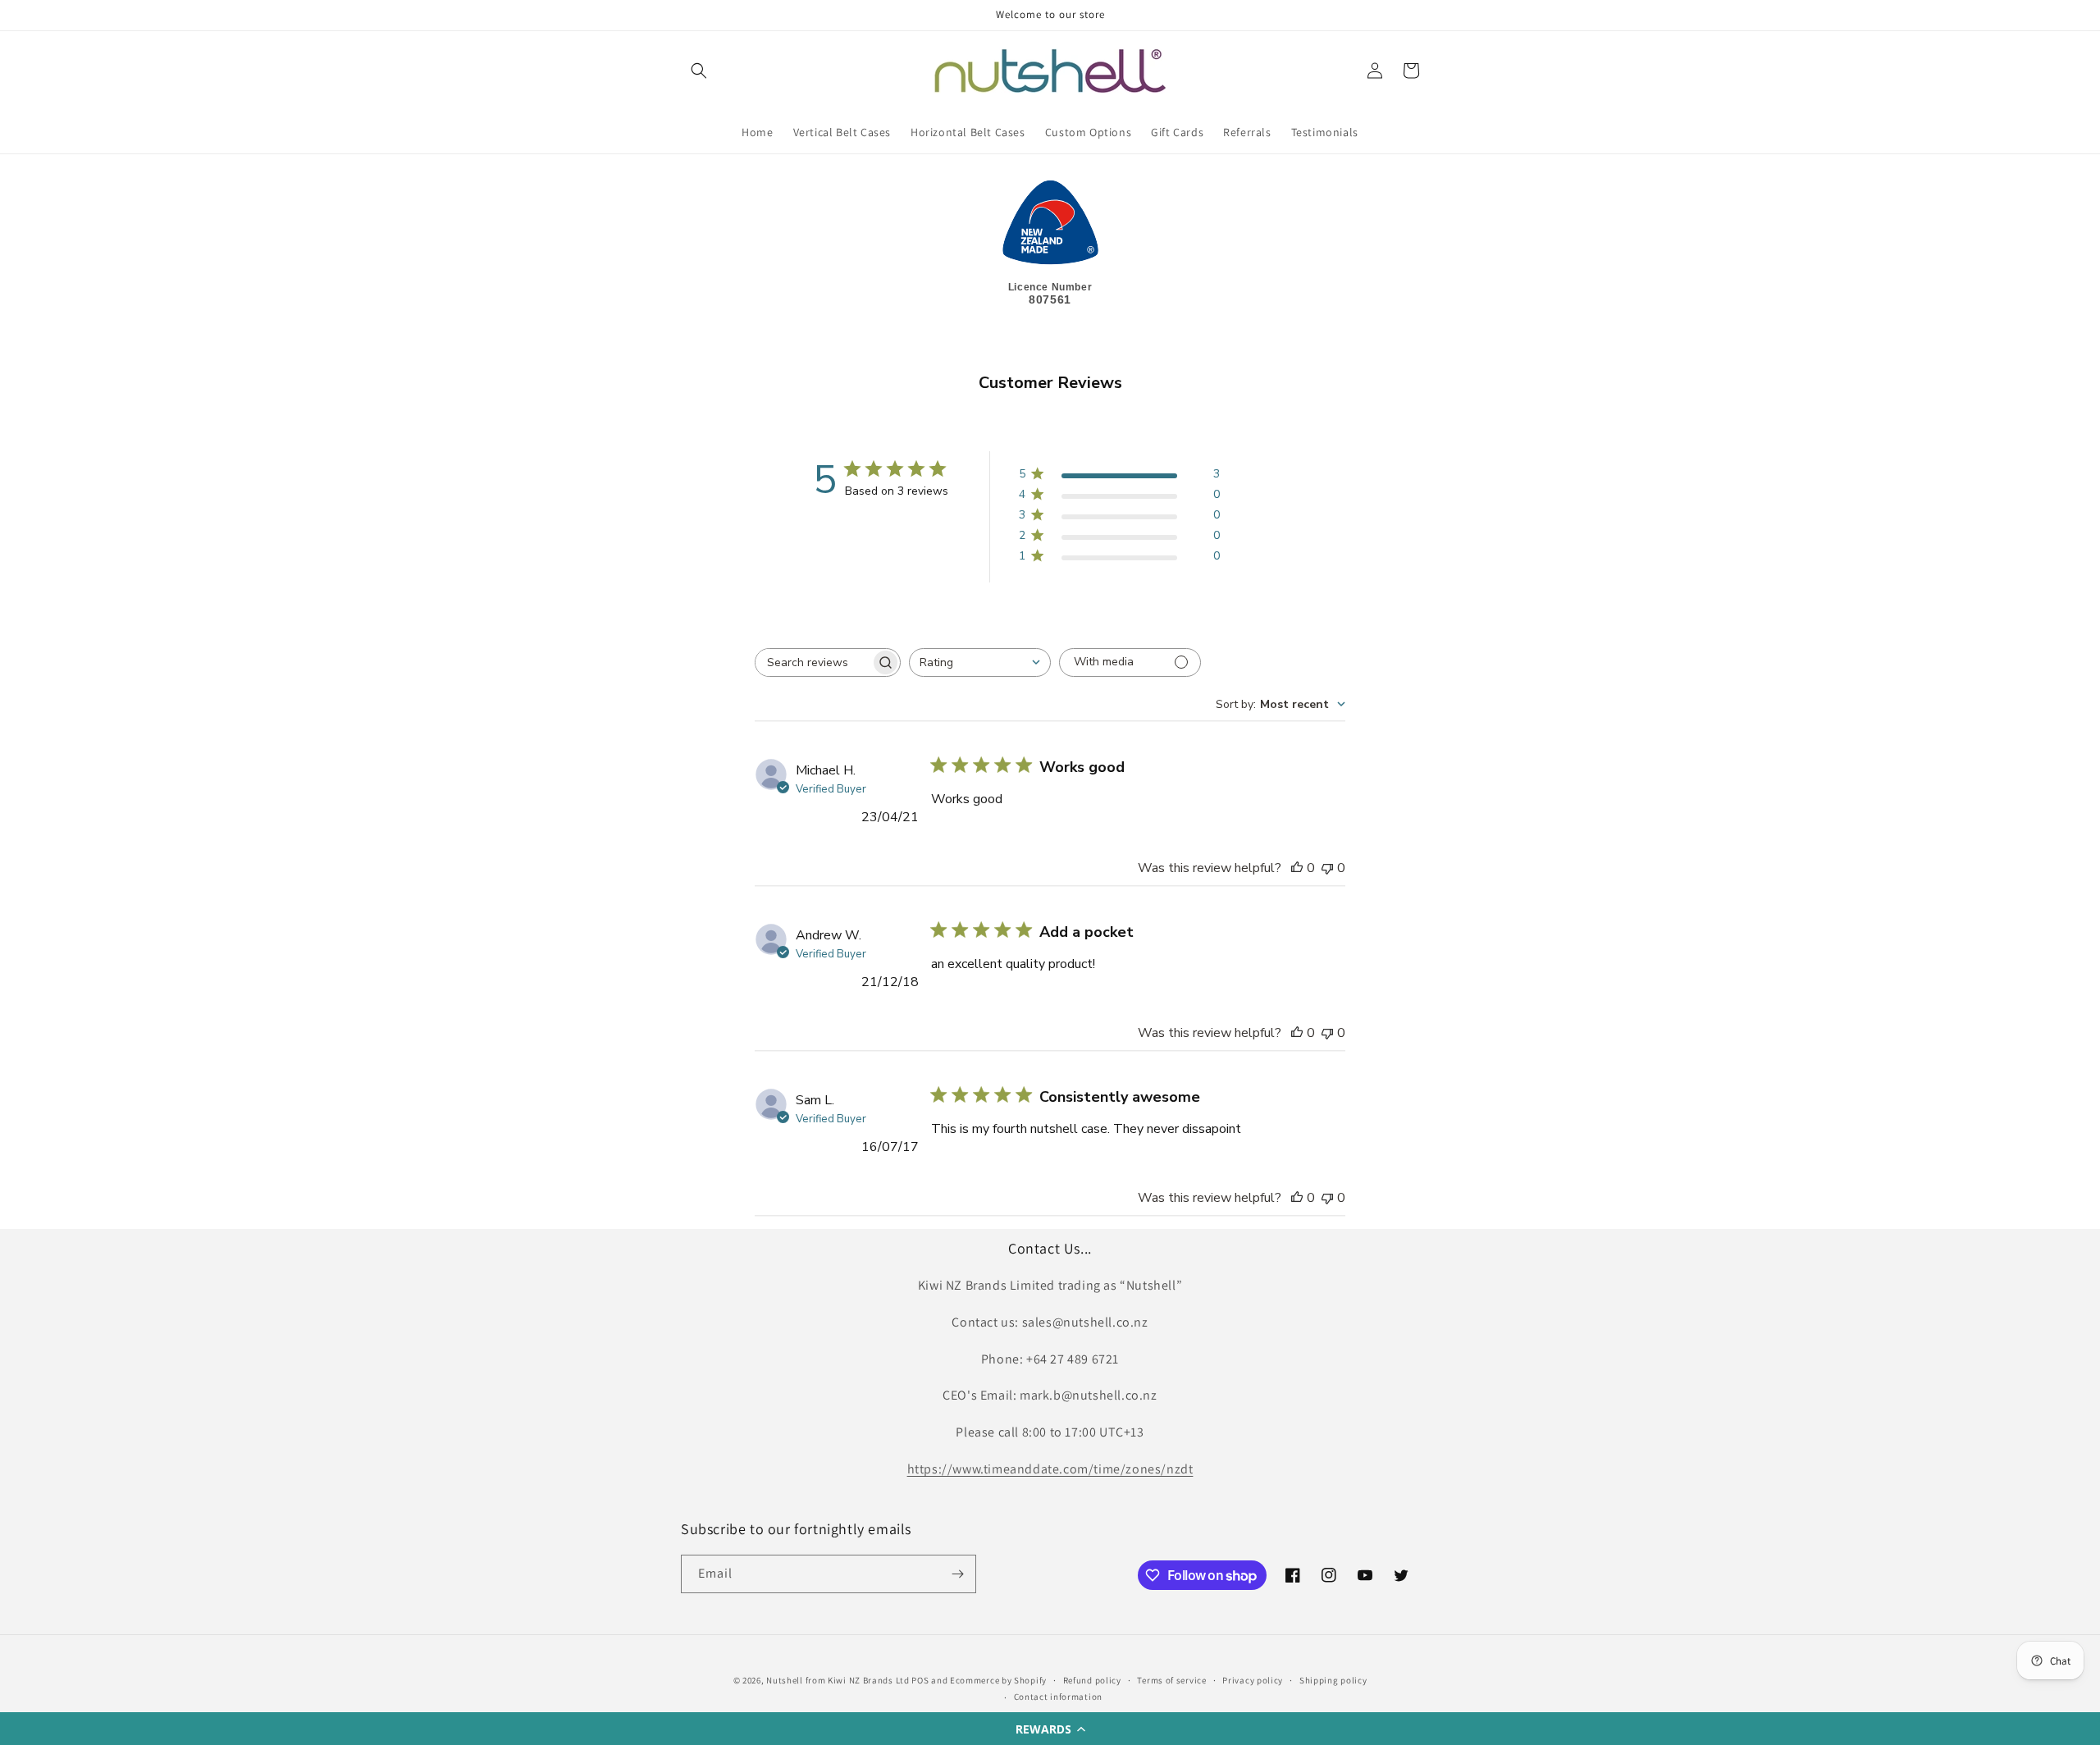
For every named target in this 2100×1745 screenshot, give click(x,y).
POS (920, 1680)
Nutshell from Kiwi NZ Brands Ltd (838, 1680)
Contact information (1058, 1697)
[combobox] (980, 662)
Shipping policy (1333, 1680)
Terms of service (1171, 1680)
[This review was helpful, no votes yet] (1297, 868)
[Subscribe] (957, 1574)
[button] (1050, 1729)
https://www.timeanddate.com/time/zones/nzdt (1050, 1469)
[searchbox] (813, 662)
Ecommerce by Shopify (998, 1680)
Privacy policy (1253, 1680)
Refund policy (1092, 1680)
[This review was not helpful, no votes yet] (1327, 868)
